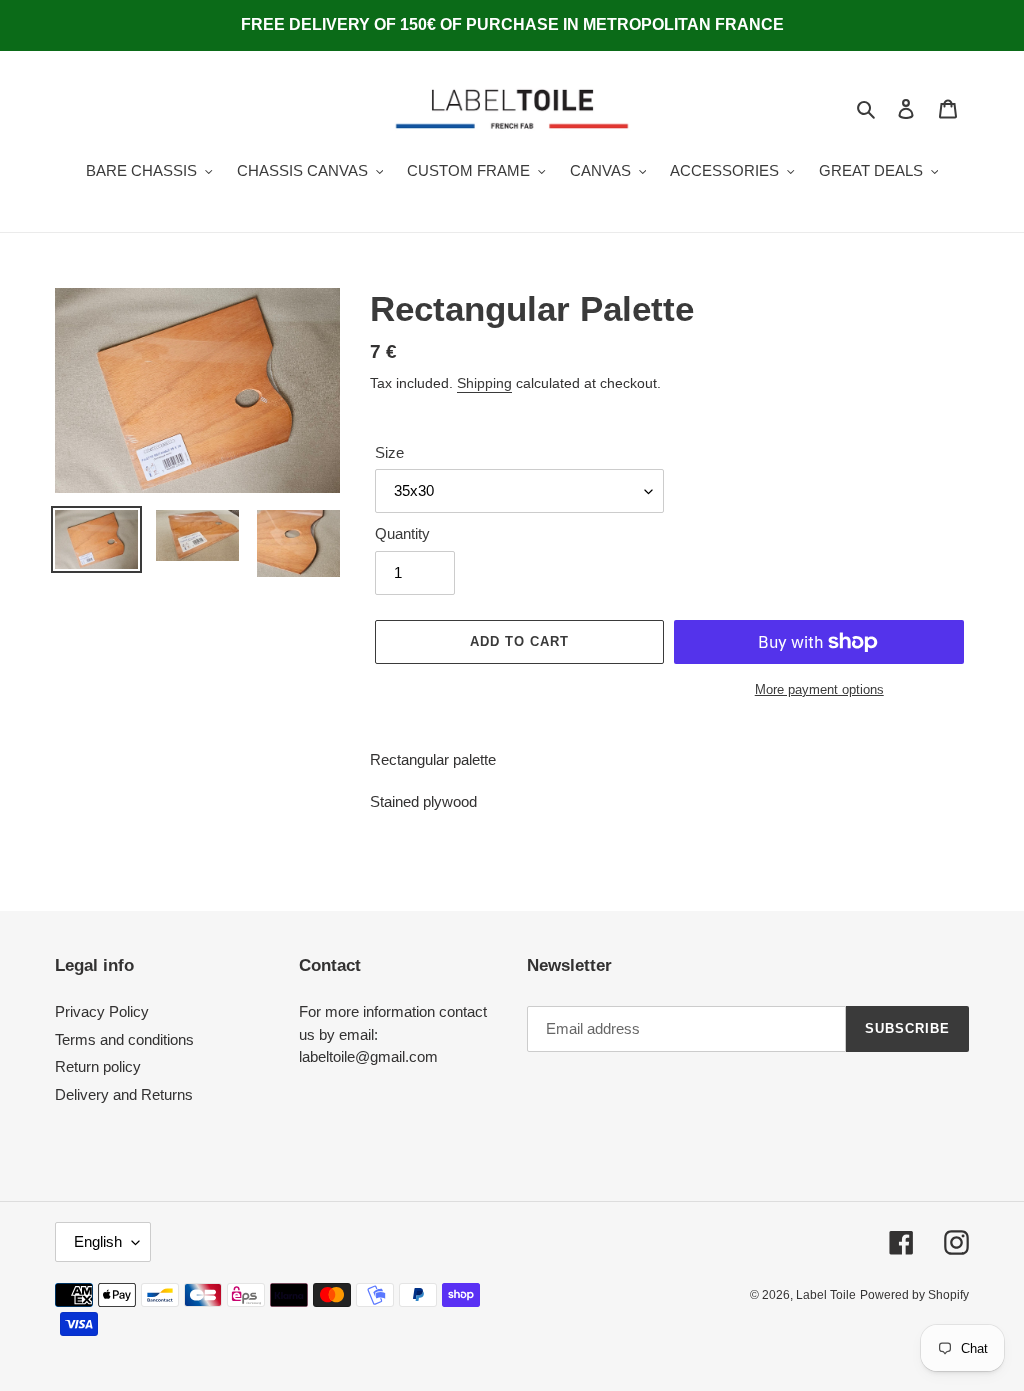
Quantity (402, 533)
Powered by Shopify (914, 1295)
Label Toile (826, 1295)
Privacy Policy (102, 1011)
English (98, 1241)
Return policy (98, 1066)
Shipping (484, 383)
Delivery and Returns (124, 1094)
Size (389, 452)
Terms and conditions (124, 1039)
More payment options (819, 689)
